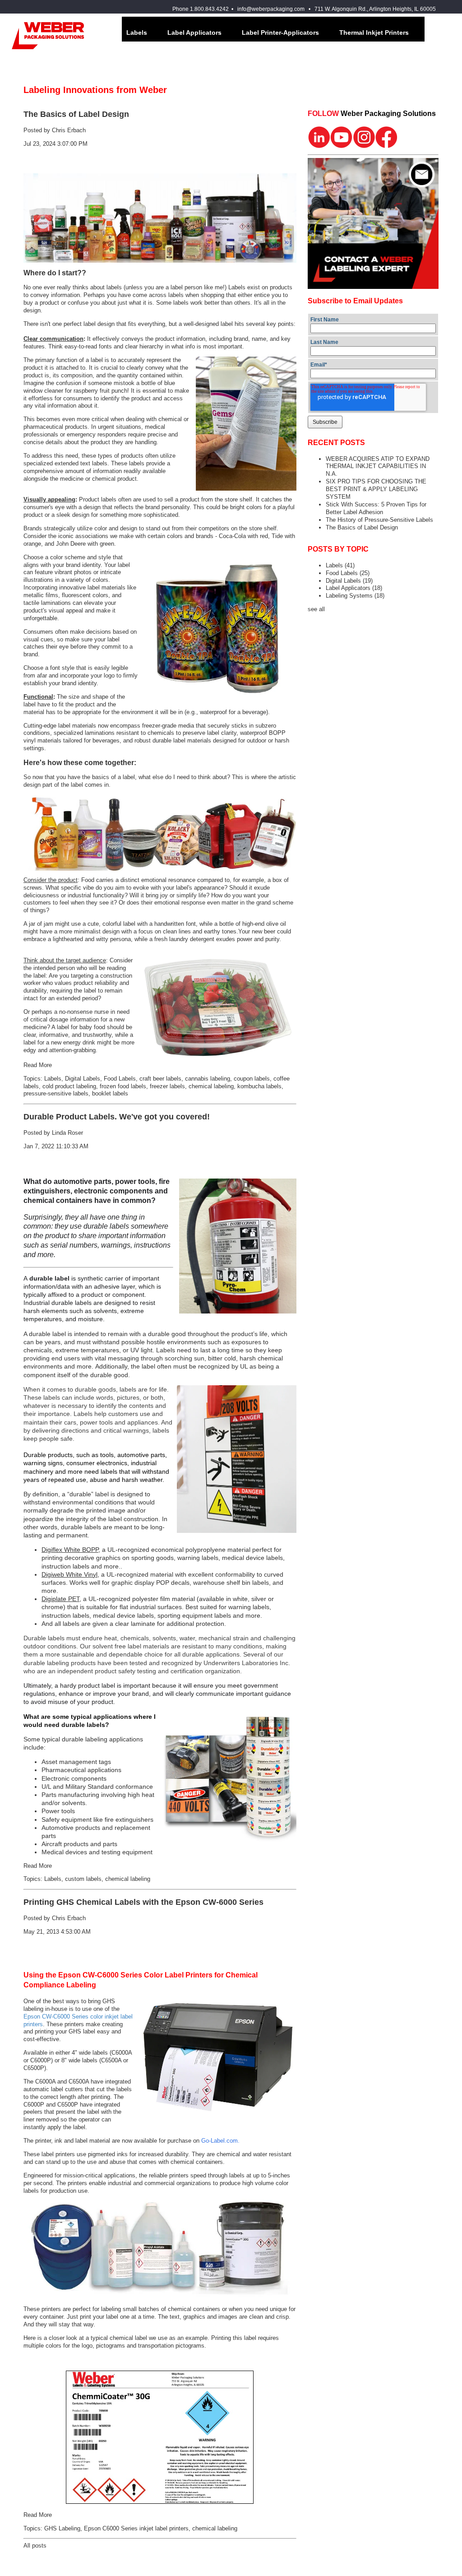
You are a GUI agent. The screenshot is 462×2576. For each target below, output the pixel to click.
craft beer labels (160, 1079)
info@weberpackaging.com (271, 9)
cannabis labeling (208, 1079)
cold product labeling (69, 1086)
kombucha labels (259, 1086)
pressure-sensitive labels (56, 1093)
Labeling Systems (355, 596)
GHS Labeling (62, 2528)
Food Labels (120, 1079)
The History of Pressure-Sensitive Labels (379, 520)
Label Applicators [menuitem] (194, 32)
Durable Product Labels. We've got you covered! (117, 1117)
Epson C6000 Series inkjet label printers (136, 2528)
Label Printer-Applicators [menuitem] (280, 32)
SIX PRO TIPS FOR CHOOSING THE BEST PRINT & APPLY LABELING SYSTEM (376, 489)
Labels (53, 1079)
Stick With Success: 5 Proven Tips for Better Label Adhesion (376, 508)
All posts (35, 2546)
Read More (38, 1065)
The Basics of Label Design (76, 114)
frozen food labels (123, 1086)
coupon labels (252, 1079)
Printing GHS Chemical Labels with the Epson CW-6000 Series (143, 1902)
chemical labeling (211, 1086)
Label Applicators (354, 588)
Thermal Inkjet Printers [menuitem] (374, 32)
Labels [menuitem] (137, 32)
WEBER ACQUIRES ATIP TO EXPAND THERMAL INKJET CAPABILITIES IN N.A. (378, 466)
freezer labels (167, 1086)
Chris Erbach (69, 130)
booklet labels (110, 1093)
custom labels (83, 1879)
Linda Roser (67, 1133)
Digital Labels (83, 1079)
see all (316, 609)
